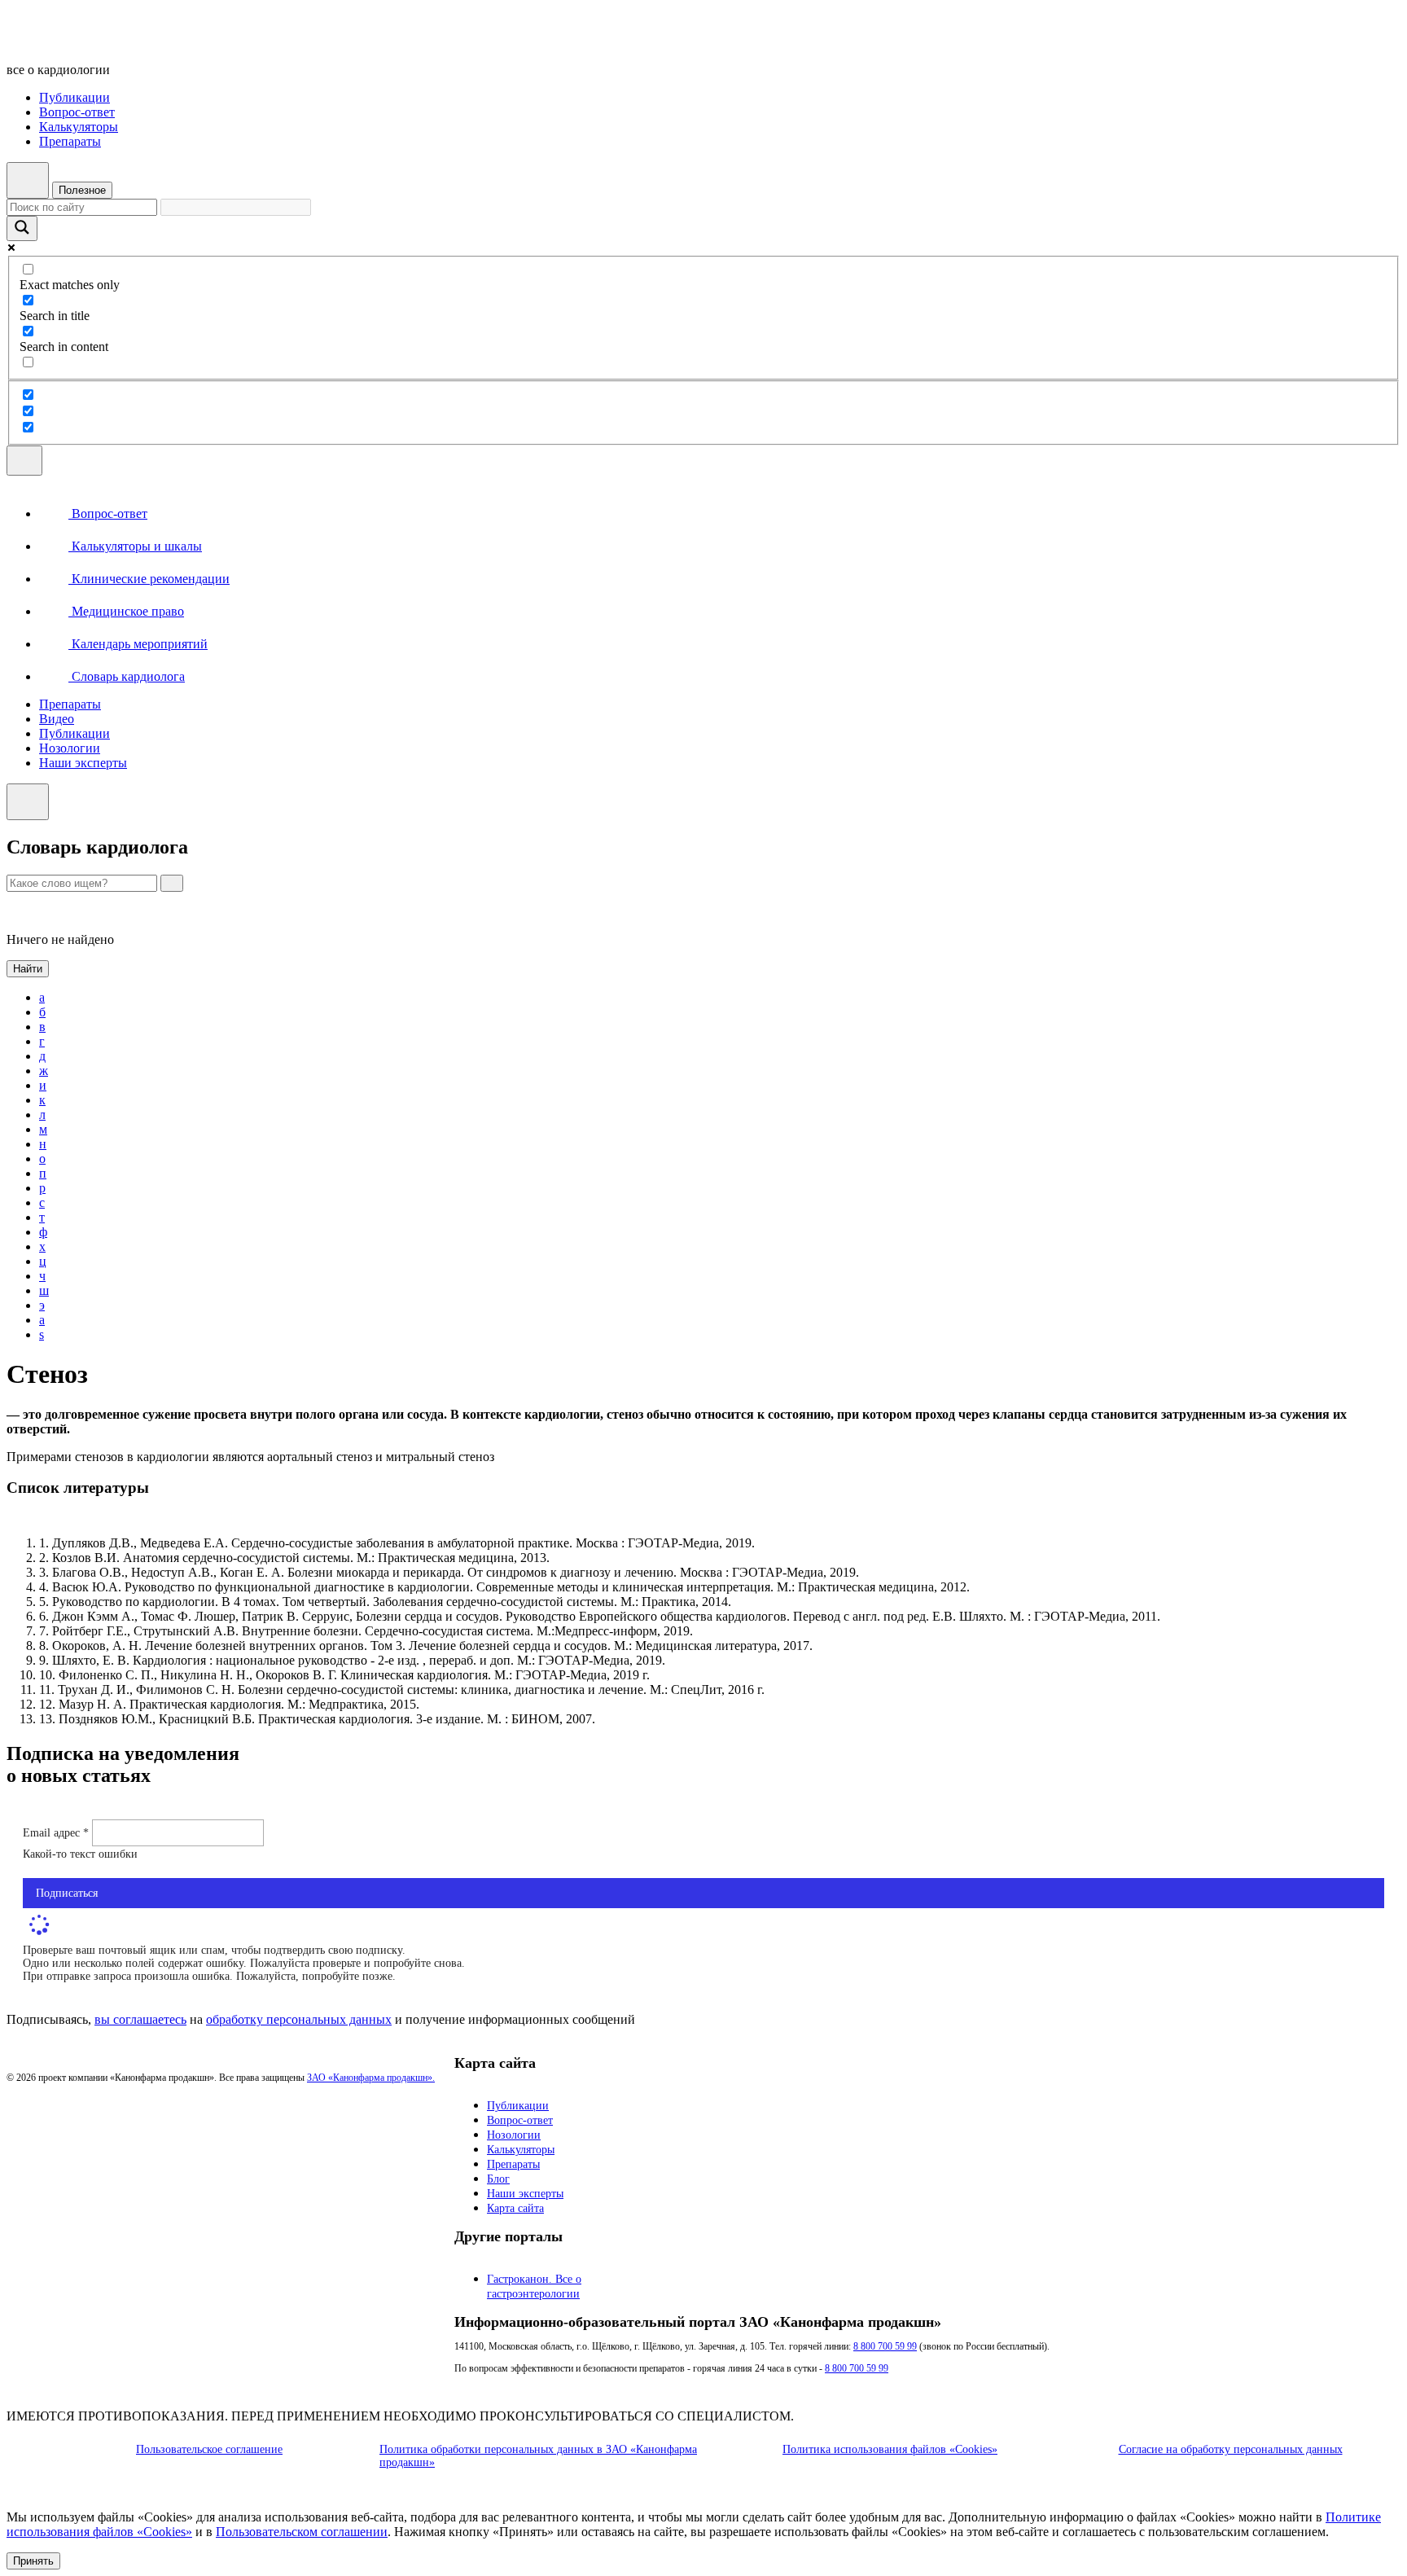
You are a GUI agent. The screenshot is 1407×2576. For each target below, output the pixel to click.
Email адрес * (57, 1833)
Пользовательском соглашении (302, 2532)
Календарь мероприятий (138, 644)
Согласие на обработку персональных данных (1231, 2449)
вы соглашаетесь (140, 2019)
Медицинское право (126, 611)
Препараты (70, 141)
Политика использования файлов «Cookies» (890, 2449)
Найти (28, 969)
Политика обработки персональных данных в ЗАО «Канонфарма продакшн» (538, 2456)
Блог (498, 2179)
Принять (33, 2561)
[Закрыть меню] (28, 802)
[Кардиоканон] (118, 42)
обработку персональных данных (299, 2019)
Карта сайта (515, 2208)
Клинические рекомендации (149, 579)
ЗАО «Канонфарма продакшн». (371, 2078)
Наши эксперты (83, 763)
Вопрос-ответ (77, 112)
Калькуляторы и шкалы (135, 546)
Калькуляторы (79, 127)
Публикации (75, 97)
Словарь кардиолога (127, 676)
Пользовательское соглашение (209, 2449)
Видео (57, 719)
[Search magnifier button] (22, 228)
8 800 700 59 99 (885, 2346)
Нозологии (70, 748)
